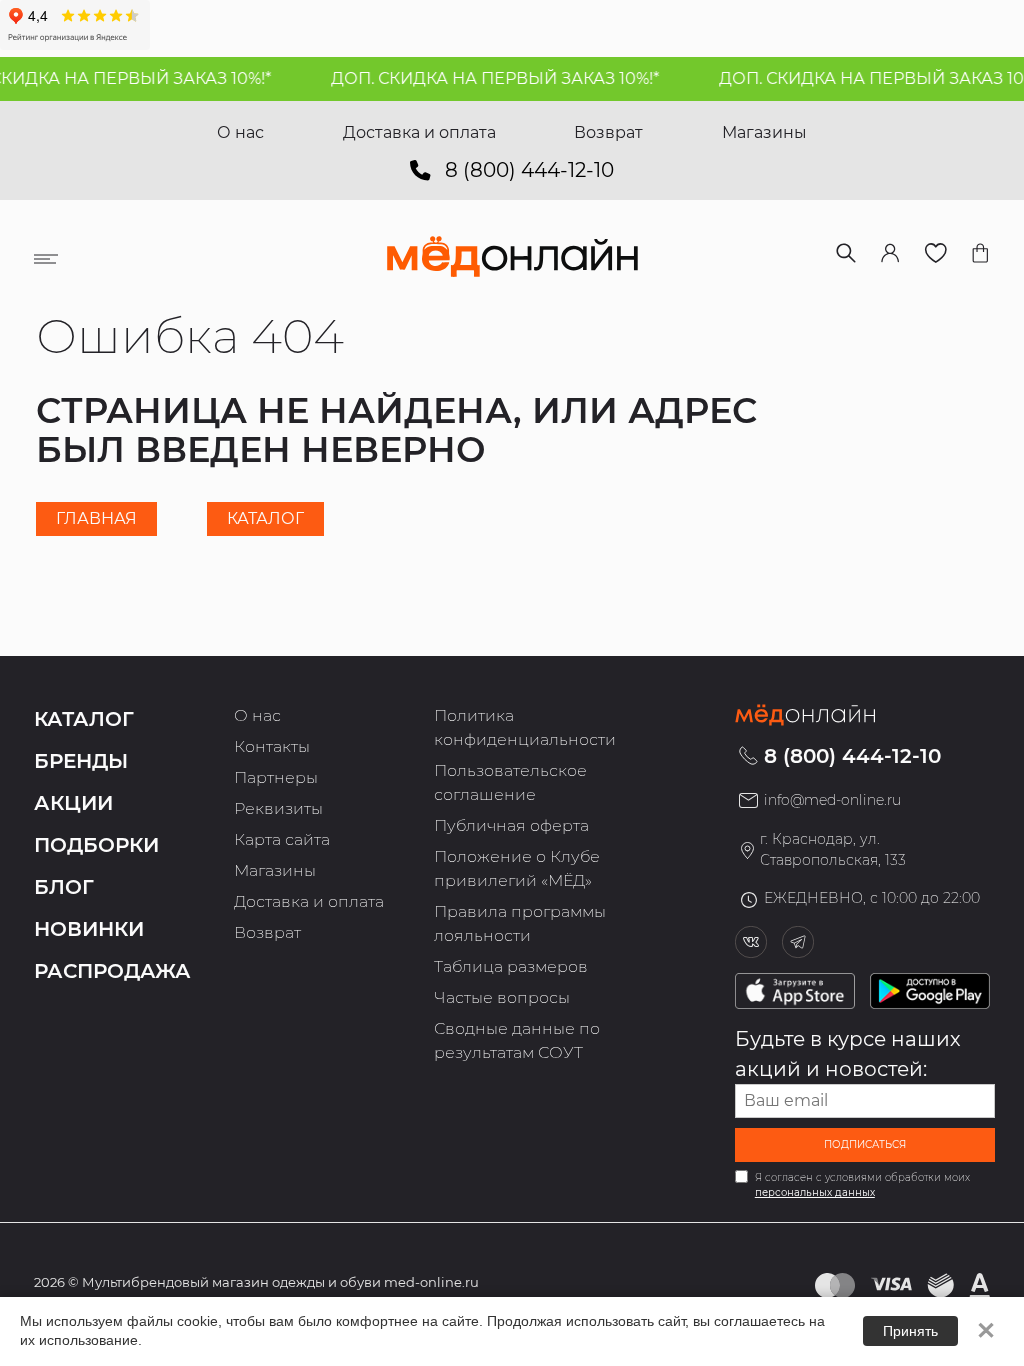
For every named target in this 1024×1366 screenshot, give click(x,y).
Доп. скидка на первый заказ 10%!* (482, 78)
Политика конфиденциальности (525, 727)
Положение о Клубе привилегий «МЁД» (517, 868)
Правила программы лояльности (520, 923)
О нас (240, 132)
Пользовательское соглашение (510, 782)
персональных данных (815, 1192)
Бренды (81, 761)
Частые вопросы (502, 997)
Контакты (272, 746)
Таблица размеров (511, 966)
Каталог (265, 518)
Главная (96, 518)
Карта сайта (282, 839)
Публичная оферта (511, 825)
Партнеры (276, 777)
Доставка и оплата (419, 132)
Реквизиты (278, 808)
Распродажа (112, 971)
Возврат (608, 132)
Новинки (89, 929)
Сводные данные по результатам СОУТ (517, 1040)
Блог (64, 887)
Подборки (96, 845)
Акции (73, 803)
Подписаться (865, 1144)
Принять (910, 1331)
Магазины (764, 132)
